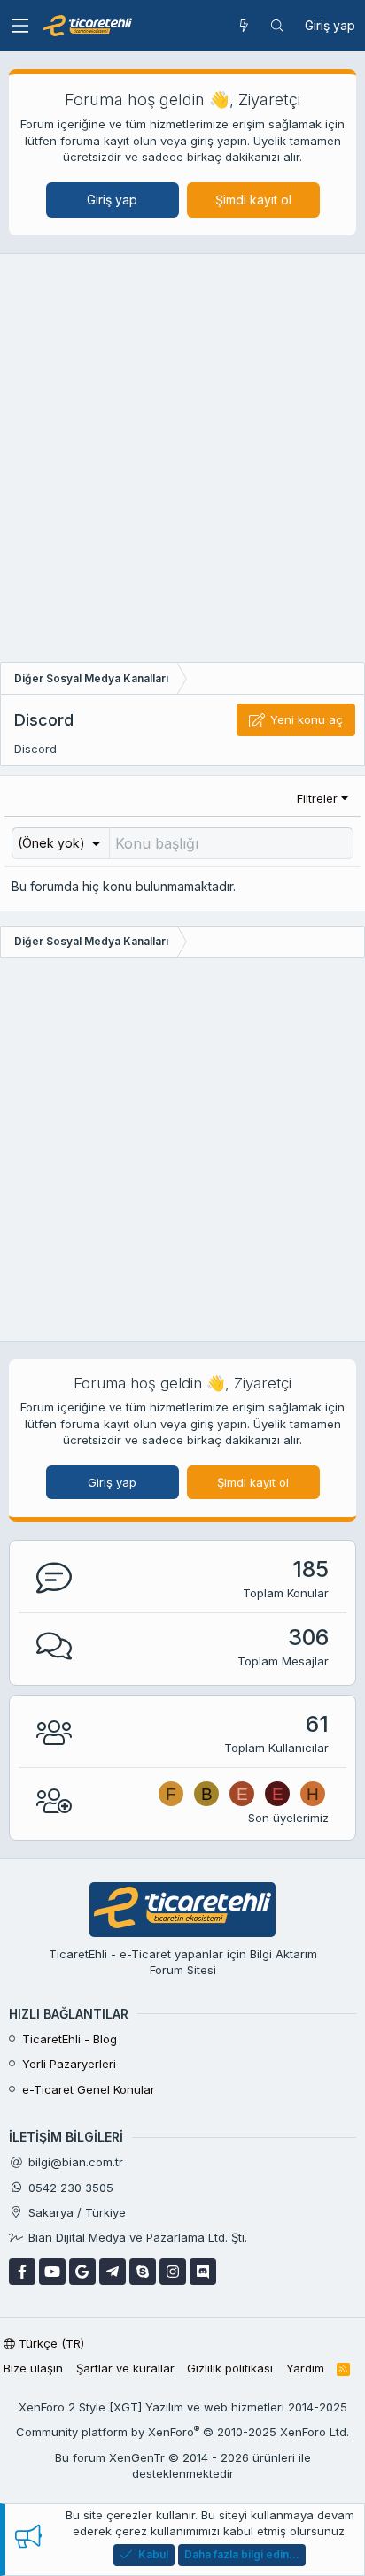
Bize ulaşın (33, 2368)
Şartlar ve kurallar (125, 2368)
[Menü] (19, 26)
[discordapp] (203, 2272)
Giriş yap (112, 200)
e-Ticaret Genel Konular (89, 2089)
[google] (82, 2272)
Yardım (305, 2368)
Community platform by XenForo (182, 2432)
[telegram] (113, 2272)
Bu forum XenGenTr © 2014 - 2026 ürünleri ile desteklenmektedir (183, 2465)
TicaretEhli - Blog (70, 2039)
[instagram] (173, 2272)
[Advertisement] (182, 463)
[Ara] (277, 26)
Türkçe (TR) (50, 2343)
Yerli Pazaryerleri (69, 2064)
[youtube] (52, 2272)
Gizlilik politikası (230, 2368)
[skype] (143, 2272)
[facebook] (22, 2272)
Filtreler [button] (317, 798)
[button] (61, 843)
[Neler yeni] (244, 26)
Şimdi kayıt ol (253, 200)
